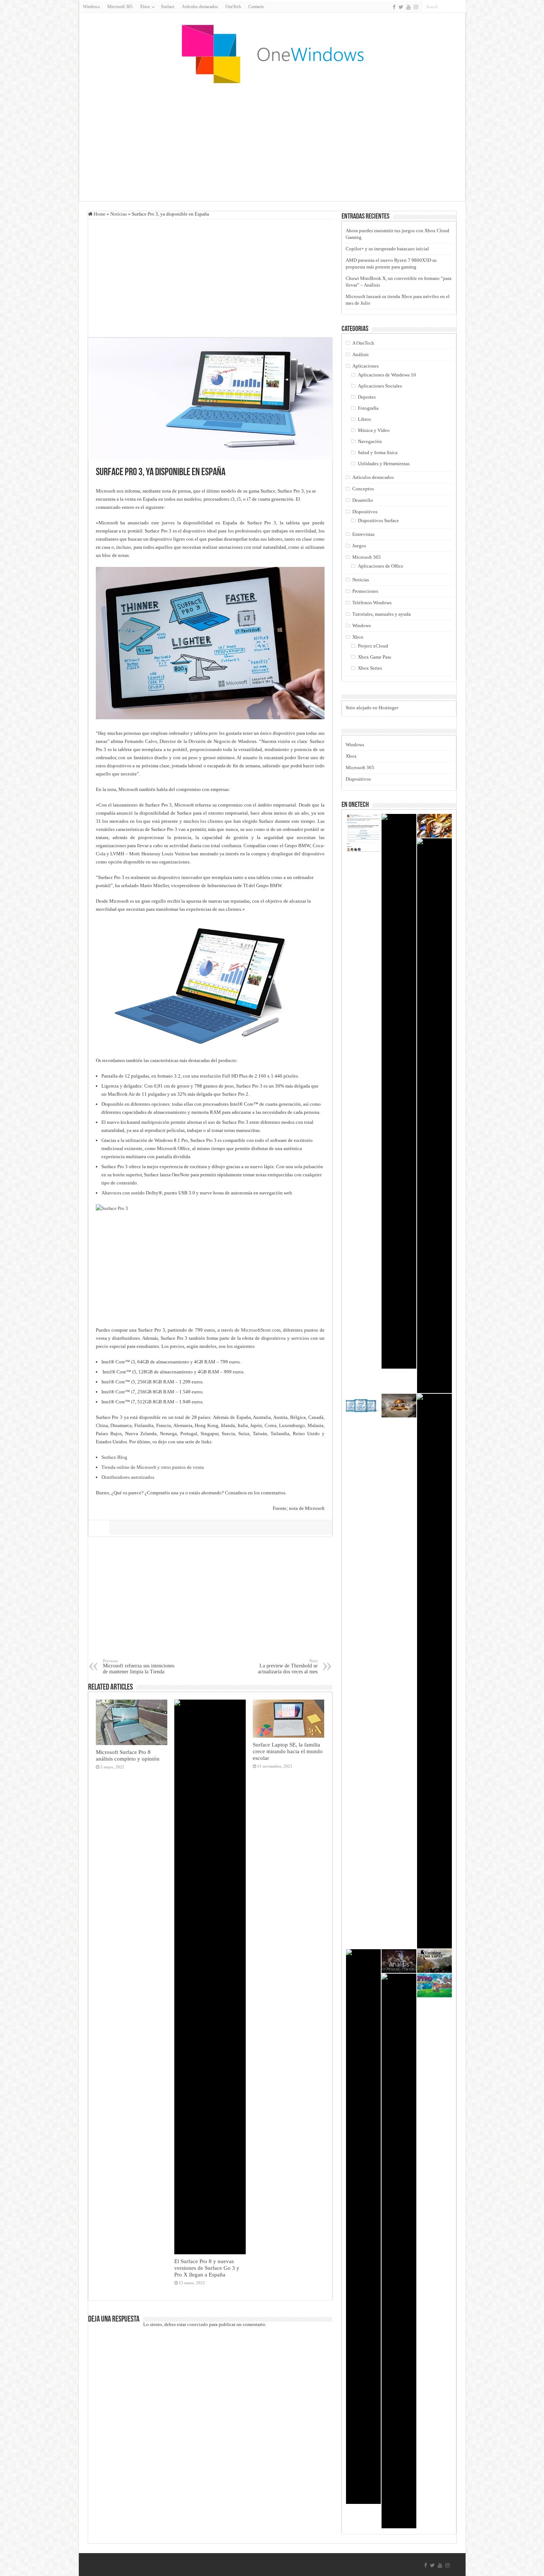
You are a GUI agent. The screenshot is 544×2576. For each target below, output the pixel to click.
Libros (364, 419)
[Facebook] (394, 7)
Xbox (358, 637)
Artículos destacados (200, 7)
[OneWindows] (272, 54)
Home (99, 214)
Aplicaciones (365, 366)
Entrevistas (363, 534)
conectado (198, 2324)
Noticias (119, 214)
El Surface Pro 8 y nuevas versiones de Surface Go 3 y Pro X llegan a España (207, 2268)
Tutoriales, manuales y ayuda (382, 614)
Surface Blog (114, 1457)
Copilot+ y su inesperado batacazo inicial (387, 249)
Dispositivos (365, 512)
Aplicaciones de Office (381, 566)
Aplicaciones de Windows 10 (387, 375)
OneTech (233, 7)
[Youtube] (409, 7)
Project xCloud (373, 646)
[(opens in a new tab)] (363, 1406)
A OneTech (363, 343)
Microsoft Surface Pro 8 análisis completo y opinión (128, 1755)
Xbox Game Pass (375, 657)
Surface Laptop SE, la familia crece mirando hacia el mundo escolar (288, 1751)
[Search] (460, 7)
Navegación (370, 441)
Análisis (360, 354)
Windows (91, 7)
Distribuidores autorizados (128, 1477)
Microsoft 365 (120, 7)
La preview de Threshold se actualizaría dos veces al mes (288, 1666)
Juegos (359, 546)
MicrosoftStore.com (261, 1330)
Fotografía (368, 408)
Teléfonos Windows (372, 603)
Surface (168, 7)
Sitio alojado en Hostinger (372, 708)
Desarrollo (363, 500)
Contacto (256, 7)
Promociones (365, 591)
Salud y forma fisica (378, 452)
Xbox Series (370, 668)
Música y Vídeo (374, 430)
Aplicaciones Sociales (380, 386)
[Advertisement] (272, 142)
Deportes (367, 397)
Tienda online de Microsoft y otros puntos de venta (153, 1467)
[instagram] (416, 7)
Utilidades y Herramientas (384, 464)
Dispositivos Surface (378, 520)
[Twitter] (401, 7)
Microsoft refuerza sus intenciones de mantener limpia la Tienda (139, 1666)
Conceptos (363, 489)
